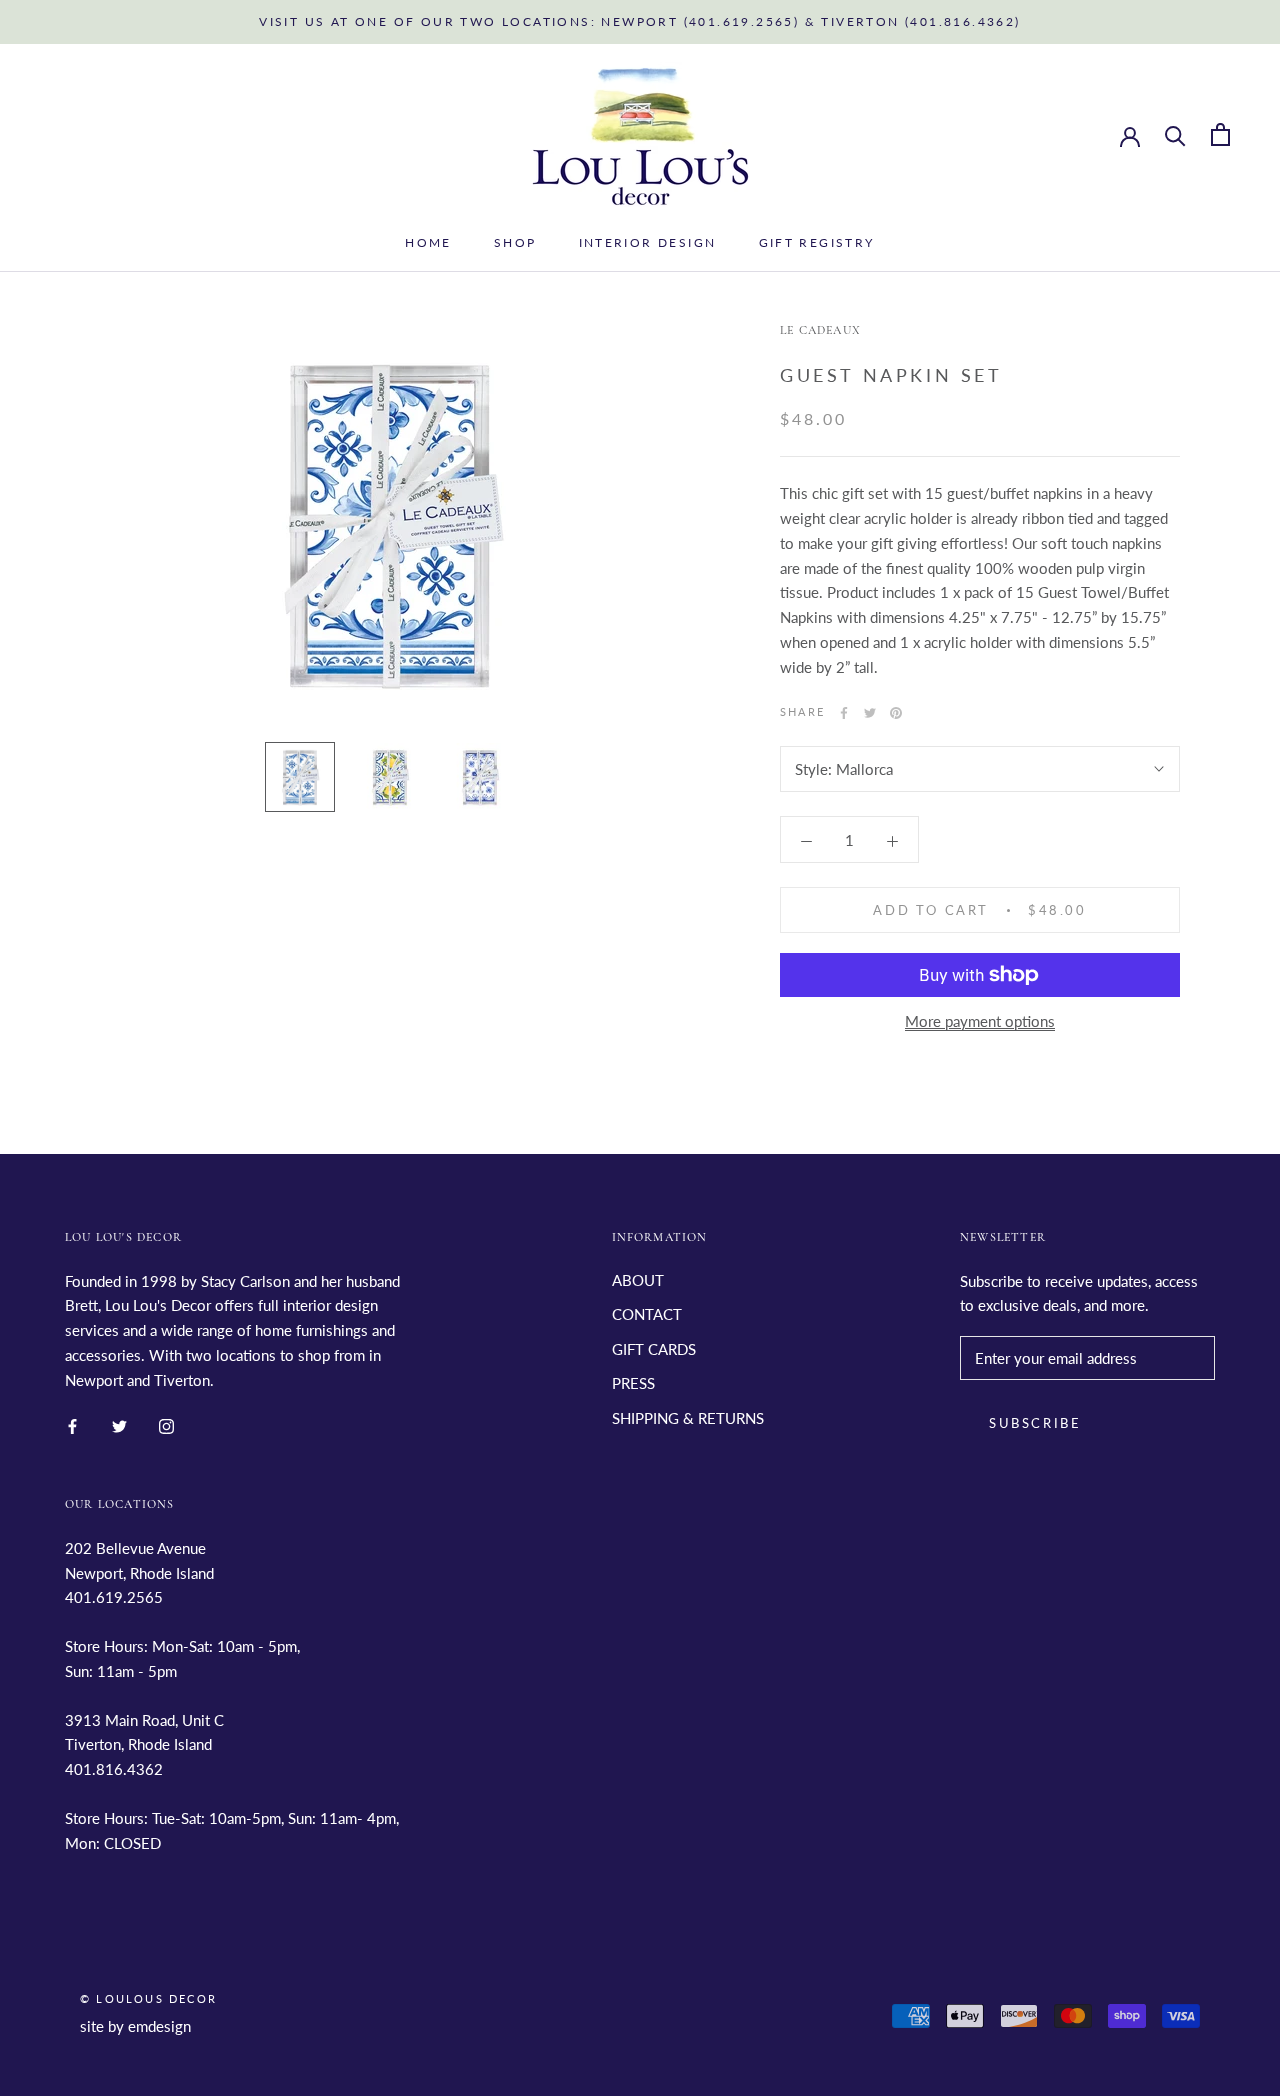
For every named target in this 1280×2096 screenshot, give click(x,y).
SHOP (515, 242)
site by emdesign (135, 2026)
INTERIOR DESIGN (648, 242)
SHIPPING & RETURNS (688, 1418)
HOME (428, 242)
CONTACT (647, 1314)
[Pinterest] (896, 713)
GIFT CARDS (654, 1349)
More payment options (980, 1021)
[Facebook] (844, 713)
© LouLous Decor (148, 1998)
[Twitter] (870, 713)
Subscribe (1035, 1423)
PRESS (633, 1383)
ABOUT (638, 1280)
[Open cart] (1220, 134)
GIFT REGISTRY (817, 242)
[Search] (1175, 134)
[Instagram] (166, 1424)
